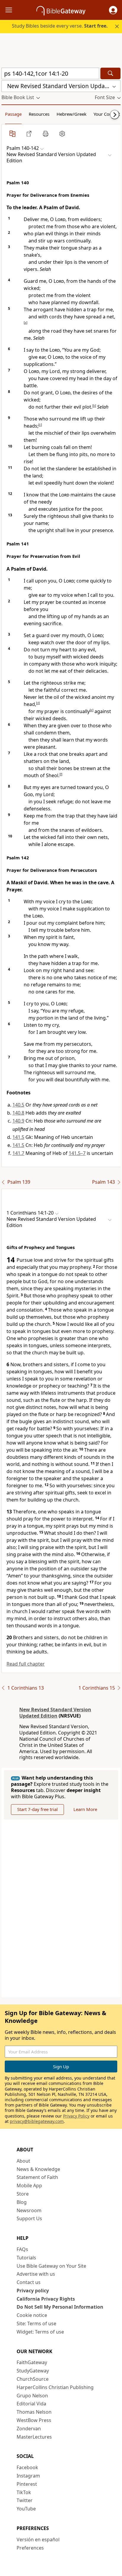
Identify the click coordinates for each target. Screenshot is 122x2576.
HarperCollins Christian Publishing (55, 2387)
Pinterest (27, 2484)
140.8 (18, 1113)
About (23, 2161)
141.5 (18, 1137)
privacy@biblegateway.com (37, 2121)
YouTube (26, 2509)
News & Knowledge (38, 2169)
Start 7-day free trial (37, 1809)
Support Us (29, 2218)
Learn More (85, 1809)
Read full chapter (26, 1664)
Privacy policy (33, 2291)
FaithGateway (32, 2362)
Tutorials (26, 2258)
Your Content (107, 114)
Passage (13, 114)
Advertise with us (36, 2274)
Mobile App (29, 2185)
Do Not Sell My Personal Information (60, 2307)
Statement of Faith (37, 2177)
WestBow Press (34, 2420)
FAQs (22, 2249)
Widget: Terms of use (40, 2332)
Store (23, 2194)
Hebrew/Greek (72, 114)
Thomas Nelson (34, 2412)
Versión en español (38, 2540)
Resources (39, 114)
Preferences (30, 2548)
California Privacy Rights (46, 2299)
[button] (113, 10)
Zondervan (29, 2429)
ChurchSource (33, 2379)
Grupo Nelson (32, 2396)
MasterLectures (34, 2437)
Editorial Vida (31, 2404)
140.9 (18, 1121)
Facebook (27, 2467)
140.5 (18, 1105)
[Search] (110, 73)
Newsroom (29, 2210)
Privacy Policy (76, 2116)
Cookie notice (32, 2315)
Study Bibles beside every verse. (60, 26)
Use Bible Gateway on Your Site (51, 2266)
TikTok (24, 2492)
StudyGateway (33, 2371)
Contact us (29, 2282)
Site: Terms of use (36, 2323)
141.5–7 (77, 1153)
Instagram (28, 2476)
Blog (22, 2202)
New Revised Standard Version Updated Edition (55, 1713)
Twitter (25, 2500)
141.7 (18, 1153)
